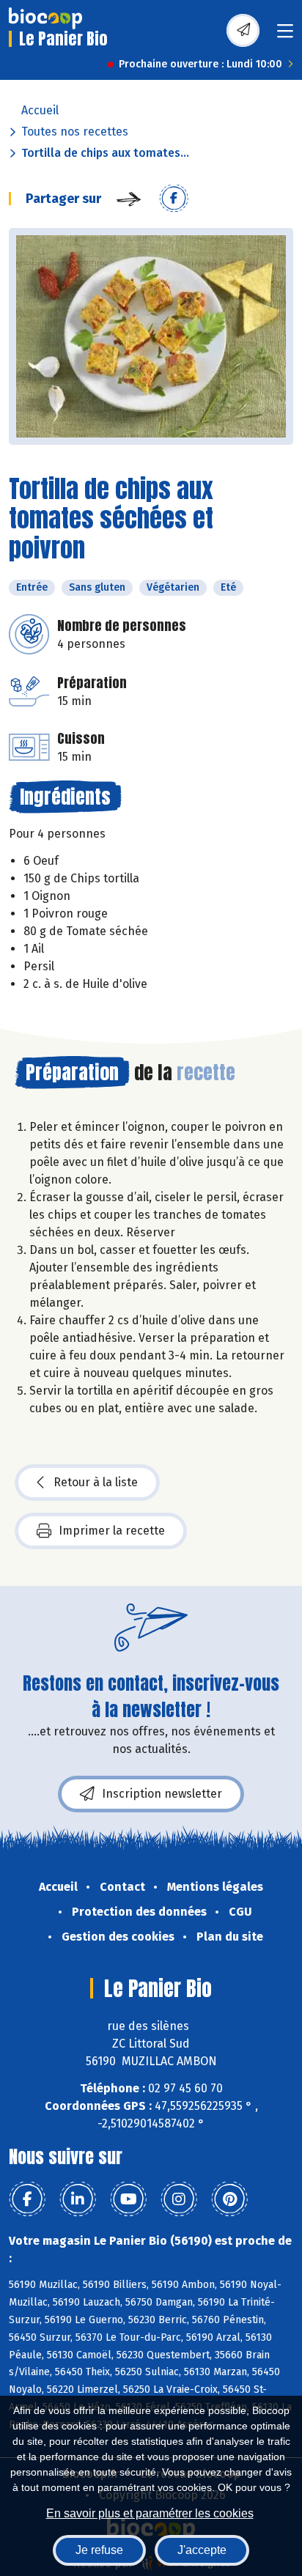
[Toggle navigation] (285, 36)
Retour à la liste (96, 1482)
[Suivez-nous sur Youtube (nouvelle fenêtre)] (128, 2199)
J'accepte (202, 2550)
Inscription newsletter (162, 1794)
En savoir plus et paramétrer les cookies (150, 2513)
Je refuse (99, 2550)
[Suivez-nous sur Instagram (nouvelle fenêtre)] (179, 2199)
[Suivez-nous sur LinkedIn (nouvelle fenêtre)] (78, 2199)
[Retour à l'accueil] (45, 18)
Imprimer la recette (112, 1531)
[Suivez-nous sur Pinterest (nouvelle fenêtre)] (229, 2199)
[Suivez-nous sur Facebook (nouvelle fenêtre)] (27, 2199)
